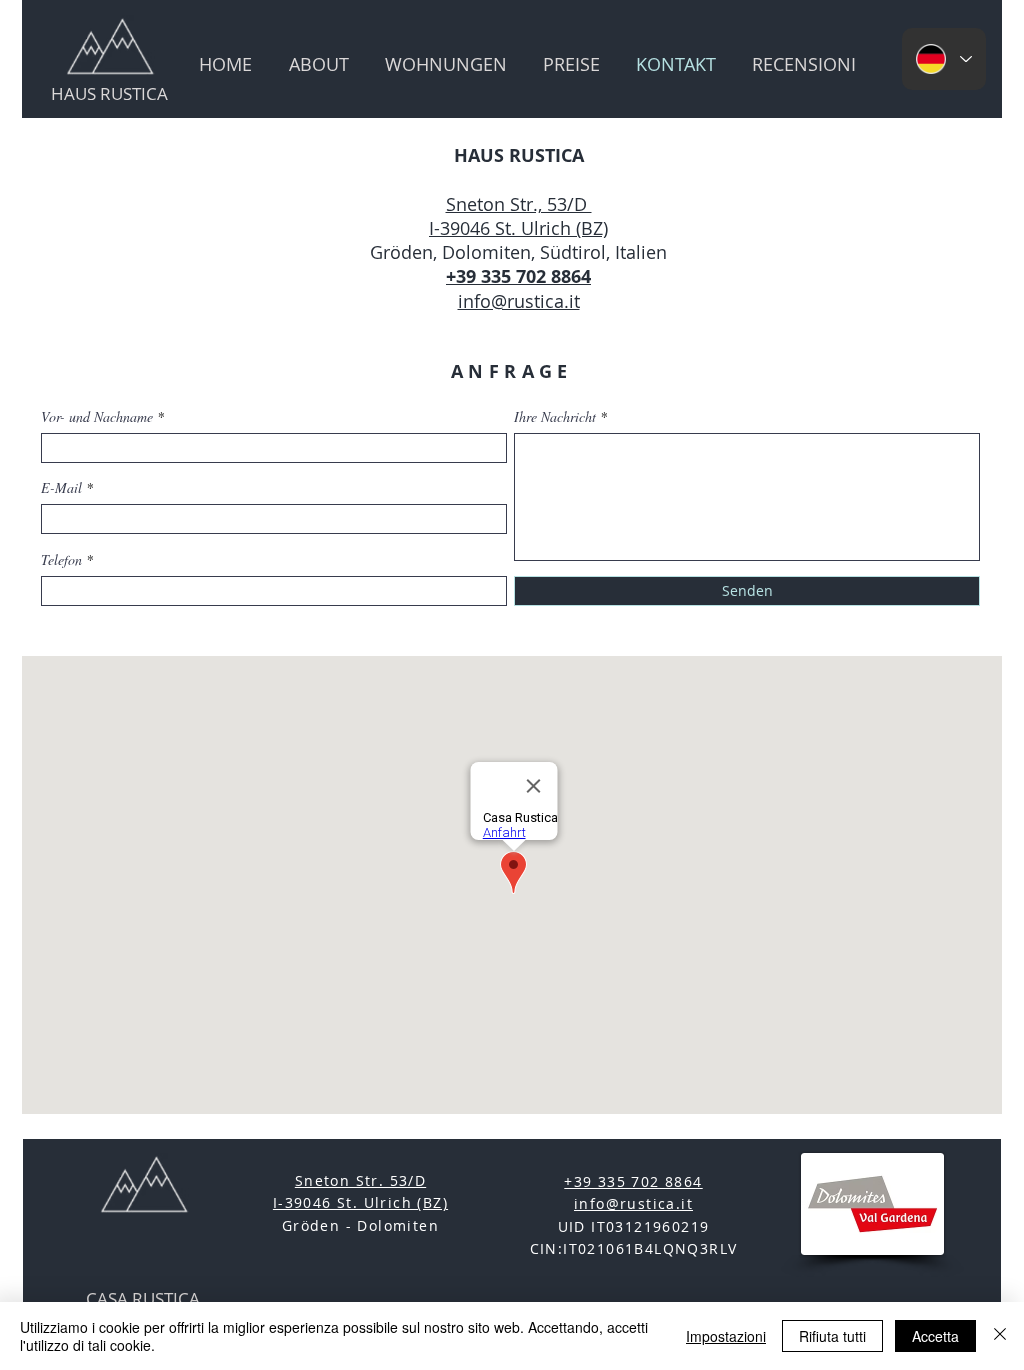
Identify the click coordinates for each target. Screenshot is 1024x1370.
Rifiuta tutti (832, 1336)
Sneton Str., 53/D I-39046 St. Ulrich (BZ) (518, 216)
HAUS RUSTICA (109, 93)
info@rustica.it (519, 301)
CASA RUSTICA (143, 1298)
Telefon (61, 560)
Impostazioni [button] (726, 1336)
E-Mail (61, 488)
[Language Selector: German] (944, 59)
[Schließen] (1000, 1336)
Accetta (935, 1336)
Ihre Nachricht (555, 417)
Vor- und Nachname (97, 417)
